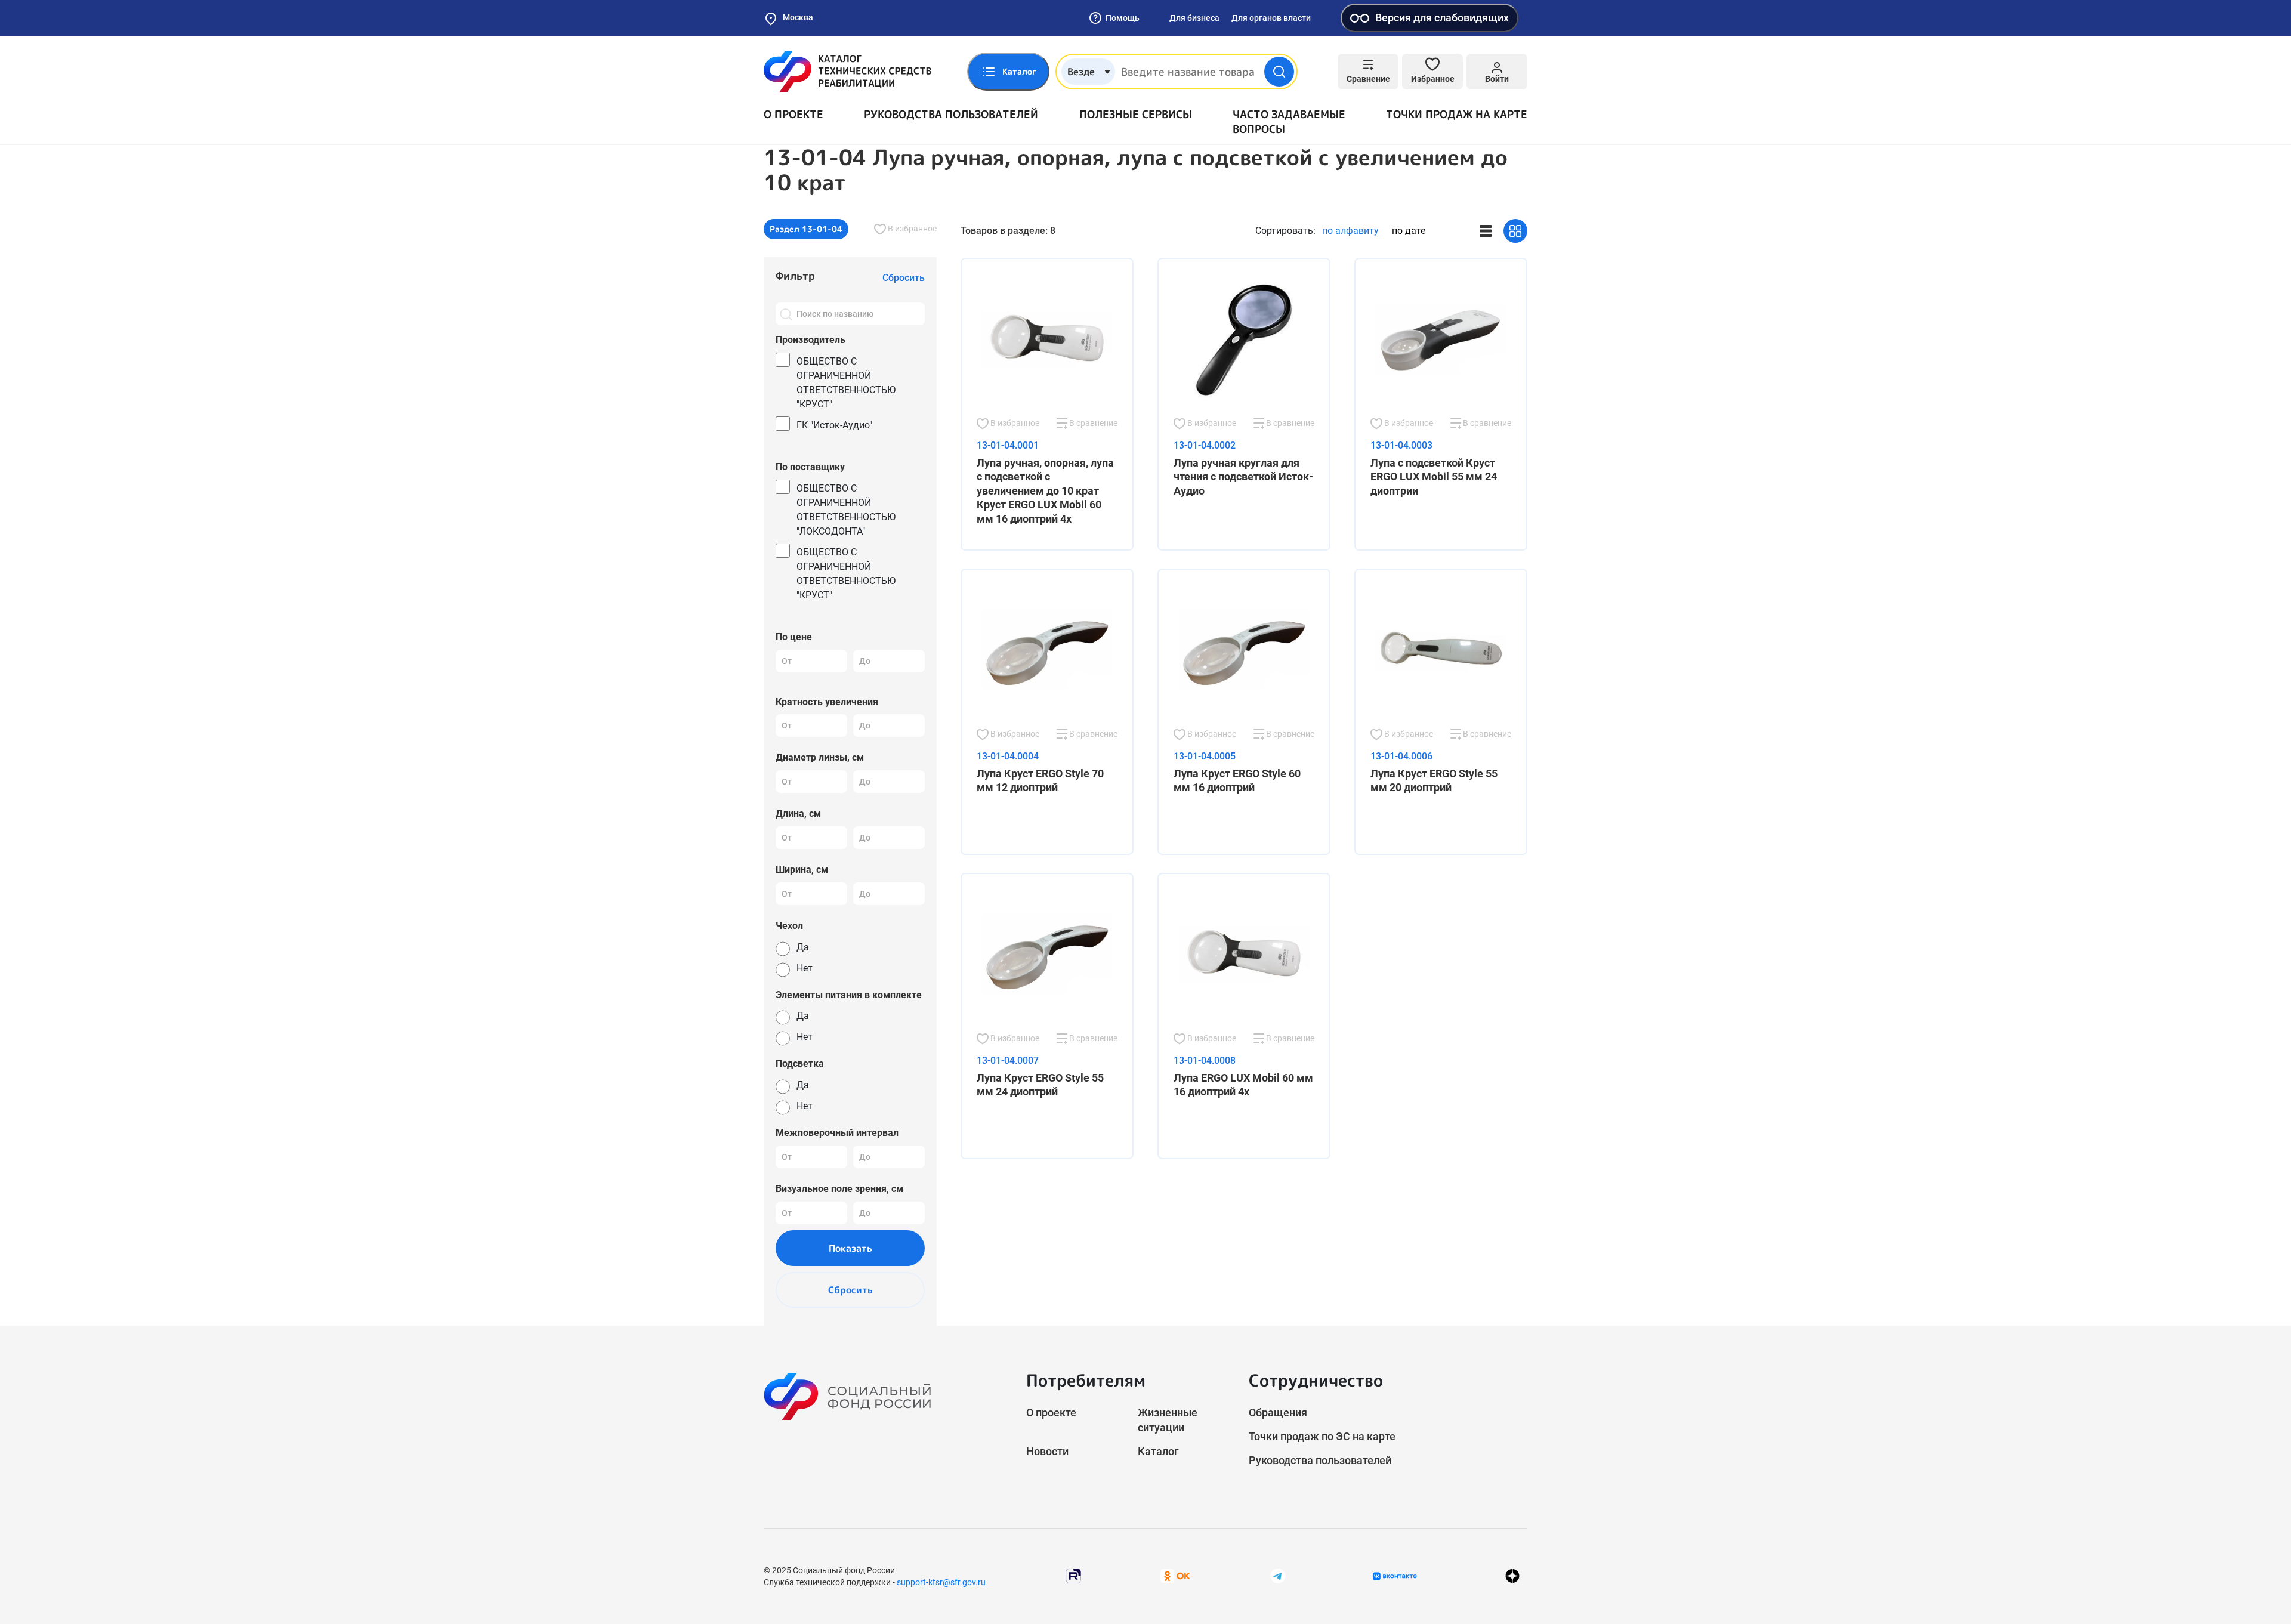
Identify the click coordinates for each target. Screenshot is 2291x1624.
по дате (1409, 231)
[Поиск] (786, 314)
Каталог (1158, 1451)
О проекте (793, 114)
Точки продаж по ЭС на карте (1322, 1436)
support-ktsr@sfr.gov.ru (941, 1582)
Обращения (1278, 1412)
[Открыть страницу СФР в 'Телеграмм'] (1278, 1575)
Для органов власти (1271, 18)
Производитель (811, 340)
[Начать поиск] (1279, 72)
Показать (850, 1248)
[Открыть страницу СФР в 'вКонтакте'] (1395, 1576)
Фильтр (795, 276)
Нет (805, 968)
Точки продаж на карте (1457, 114)
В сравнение (1092, 423)
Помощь (1123, 18)
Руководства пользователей (951, 114)
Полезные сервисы (1136, 114)
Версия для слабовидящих (1442, 18)
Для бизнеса (1194, 18)
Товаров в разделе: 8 (1008, 231)
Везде (1081, 72)
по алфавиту (1350, 231)
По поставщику (810, 467)
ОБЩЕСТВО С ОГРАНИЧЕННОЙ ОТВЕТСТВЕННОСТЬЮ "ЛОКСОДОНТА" (846, 510)
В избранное (911, 229)
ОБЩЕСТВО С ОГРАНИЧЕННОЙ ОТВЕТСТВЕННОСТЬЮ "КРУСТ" (846, 383)
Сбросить (850, 1290)
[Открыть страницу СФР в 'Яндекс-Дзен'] (1512, 1576)
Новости (1047, 1451)
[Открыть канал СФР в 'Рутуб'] (1073, 1575)
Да (803, 947)
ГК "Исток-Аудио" (834, 425)
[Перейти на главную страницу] (847, 72)
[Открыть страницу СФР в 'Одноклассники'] (1175, 1575)
